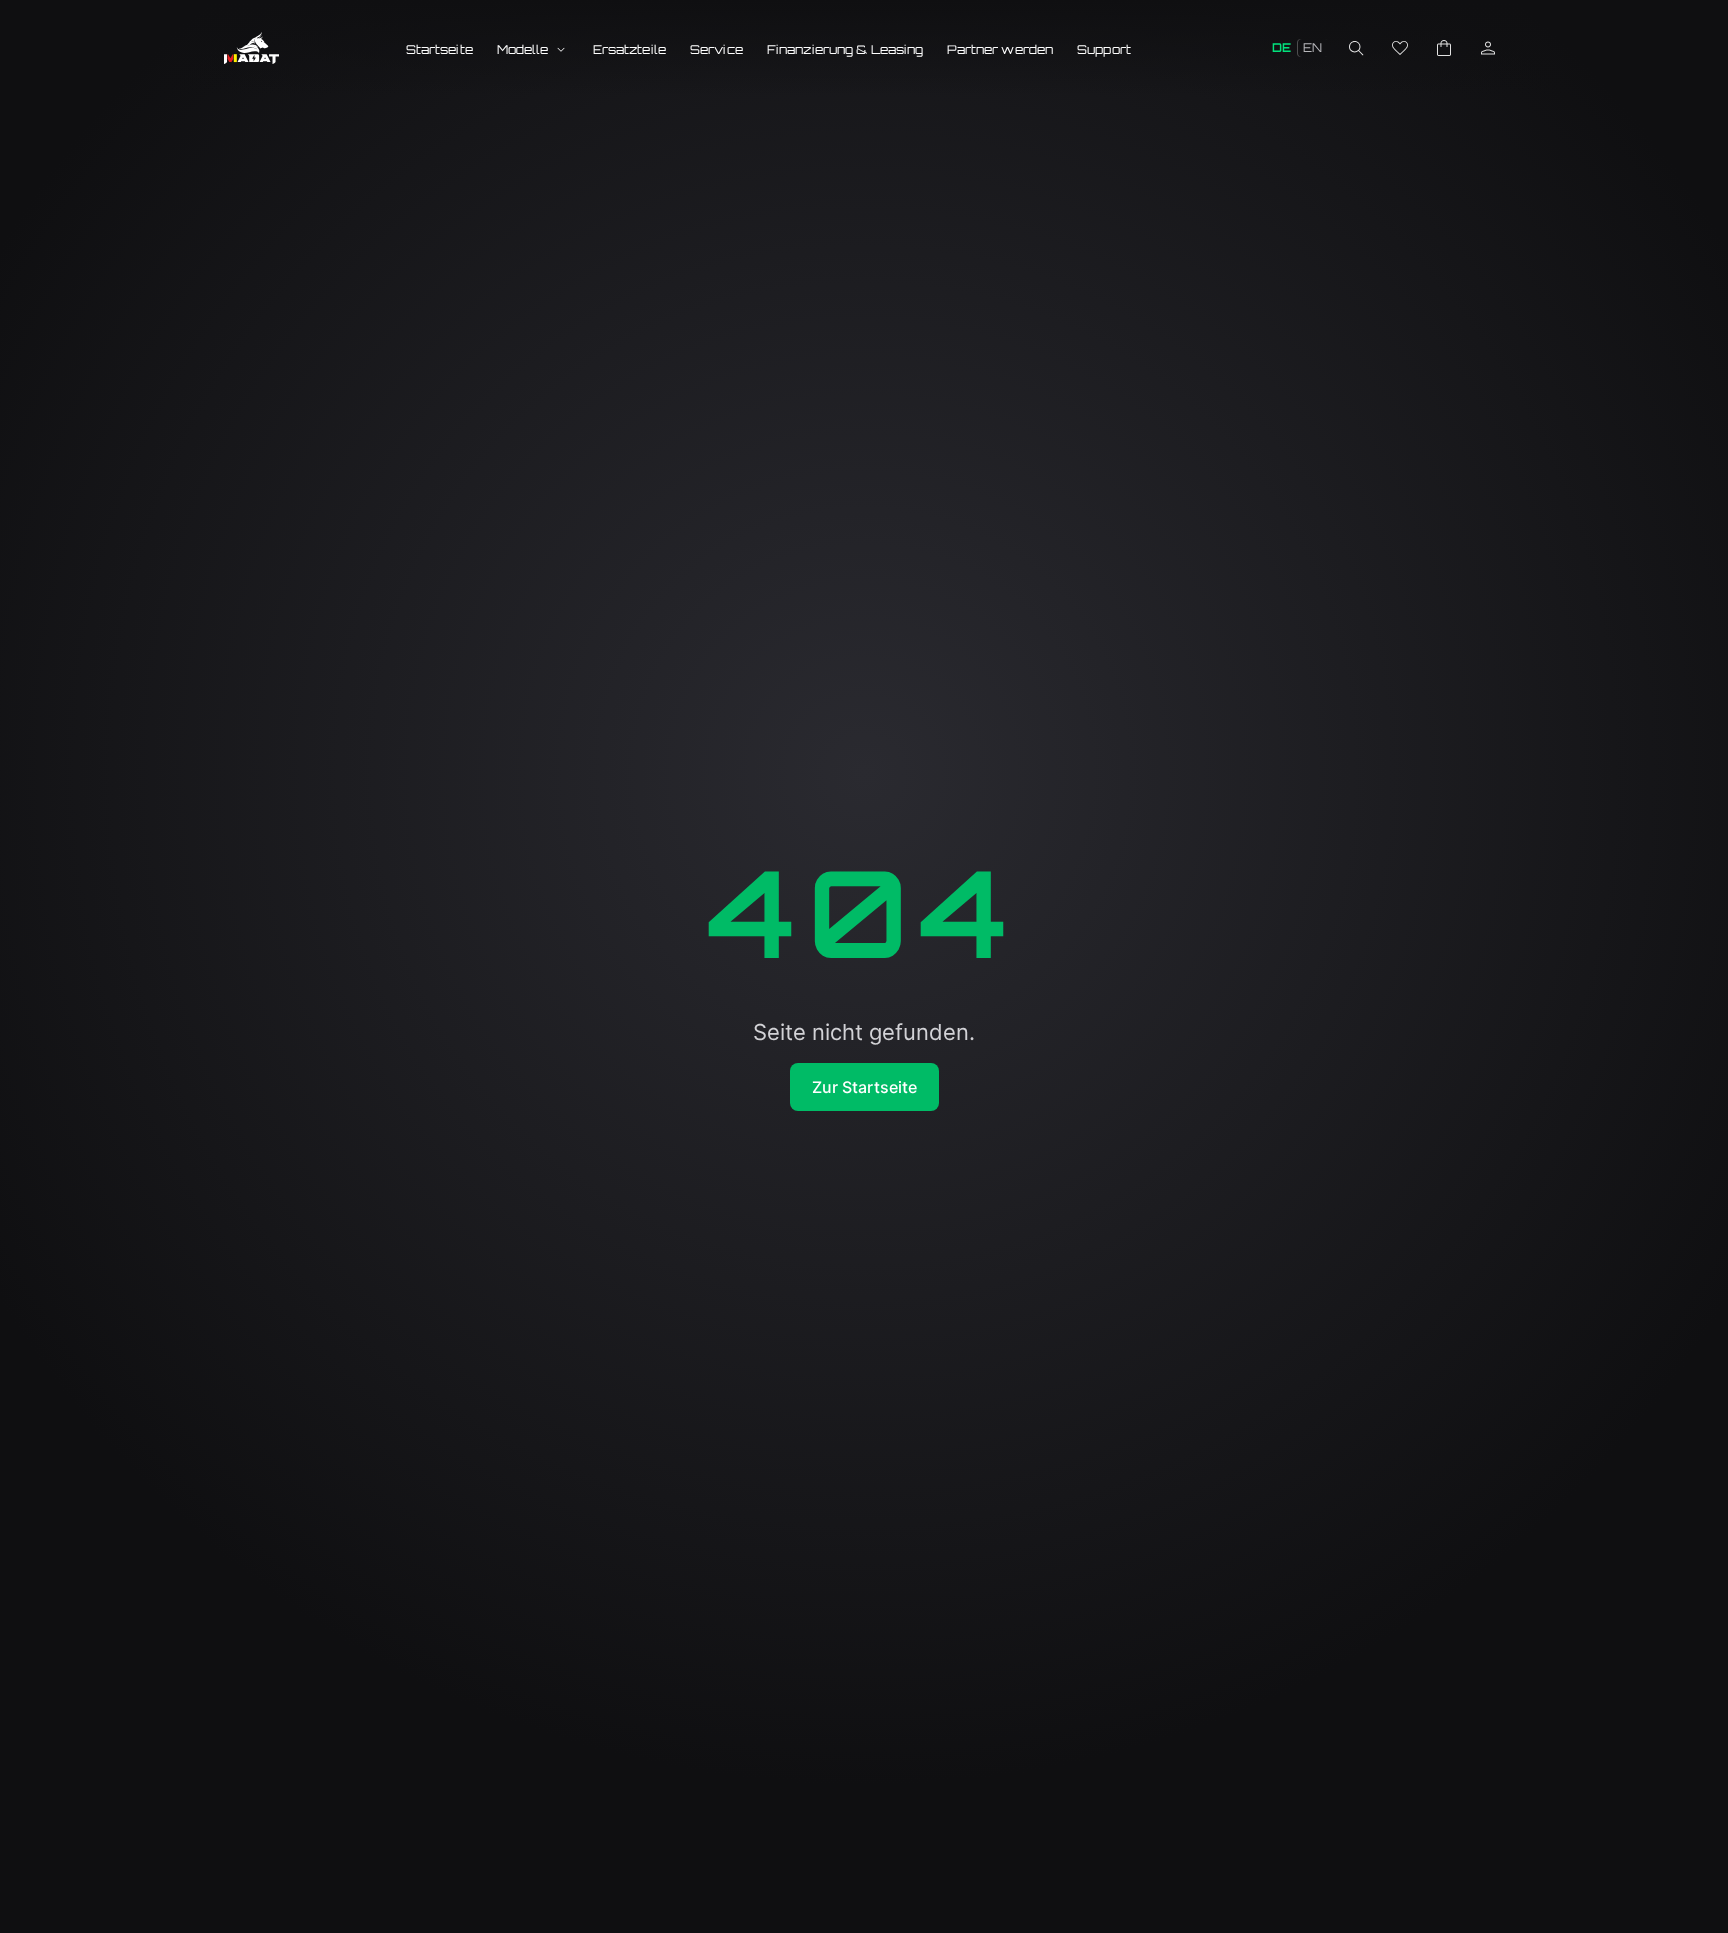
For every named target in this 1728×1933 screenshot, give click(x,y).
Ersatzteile (629, 49)
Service (716, 49)
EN (1312, 47)
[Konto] (1488, 48)
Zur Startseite (864, 1087)
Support (1104, 49)
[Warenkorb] (1444, 48)
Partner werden (1000, 49)
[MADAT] (251, 48)
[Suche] (1356, 48)
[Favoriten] (1400, 48)
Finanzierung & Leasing (845, 49)
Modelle (523, 49)
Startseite (439, 49)
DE (1281, 47)
